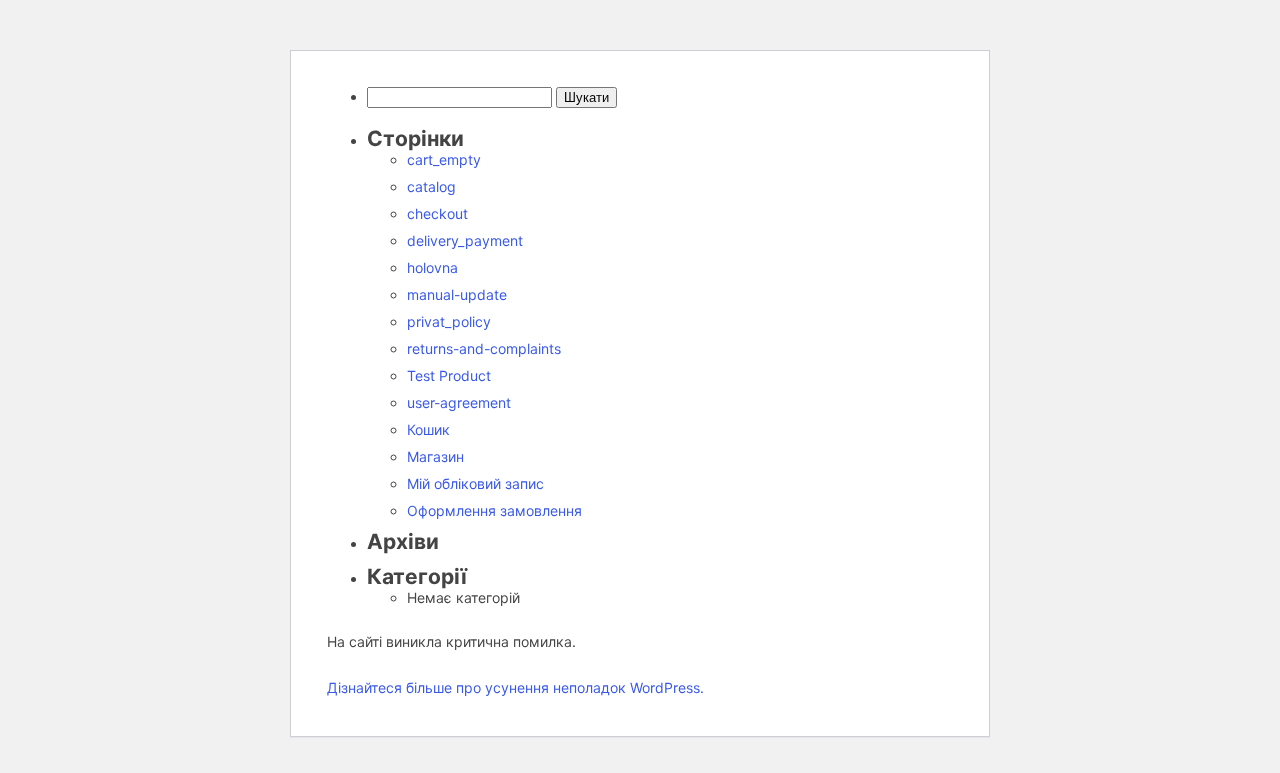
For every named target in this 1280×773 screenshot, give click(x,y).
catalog (431, 186)
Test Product (449, 375)
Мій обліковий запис (475, 483)
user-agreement (459, 402)
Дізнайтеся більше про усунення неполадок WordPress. (515, 687)
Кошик (428, 429)
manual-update (457, 294)
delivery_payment (465, 240)
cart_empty (444, 159)
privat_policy (449, 321)
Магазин (435, 456)
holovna (432, 267)
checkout (437, 213)
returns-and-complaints (484, 348)
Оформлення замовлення (494, 510)
